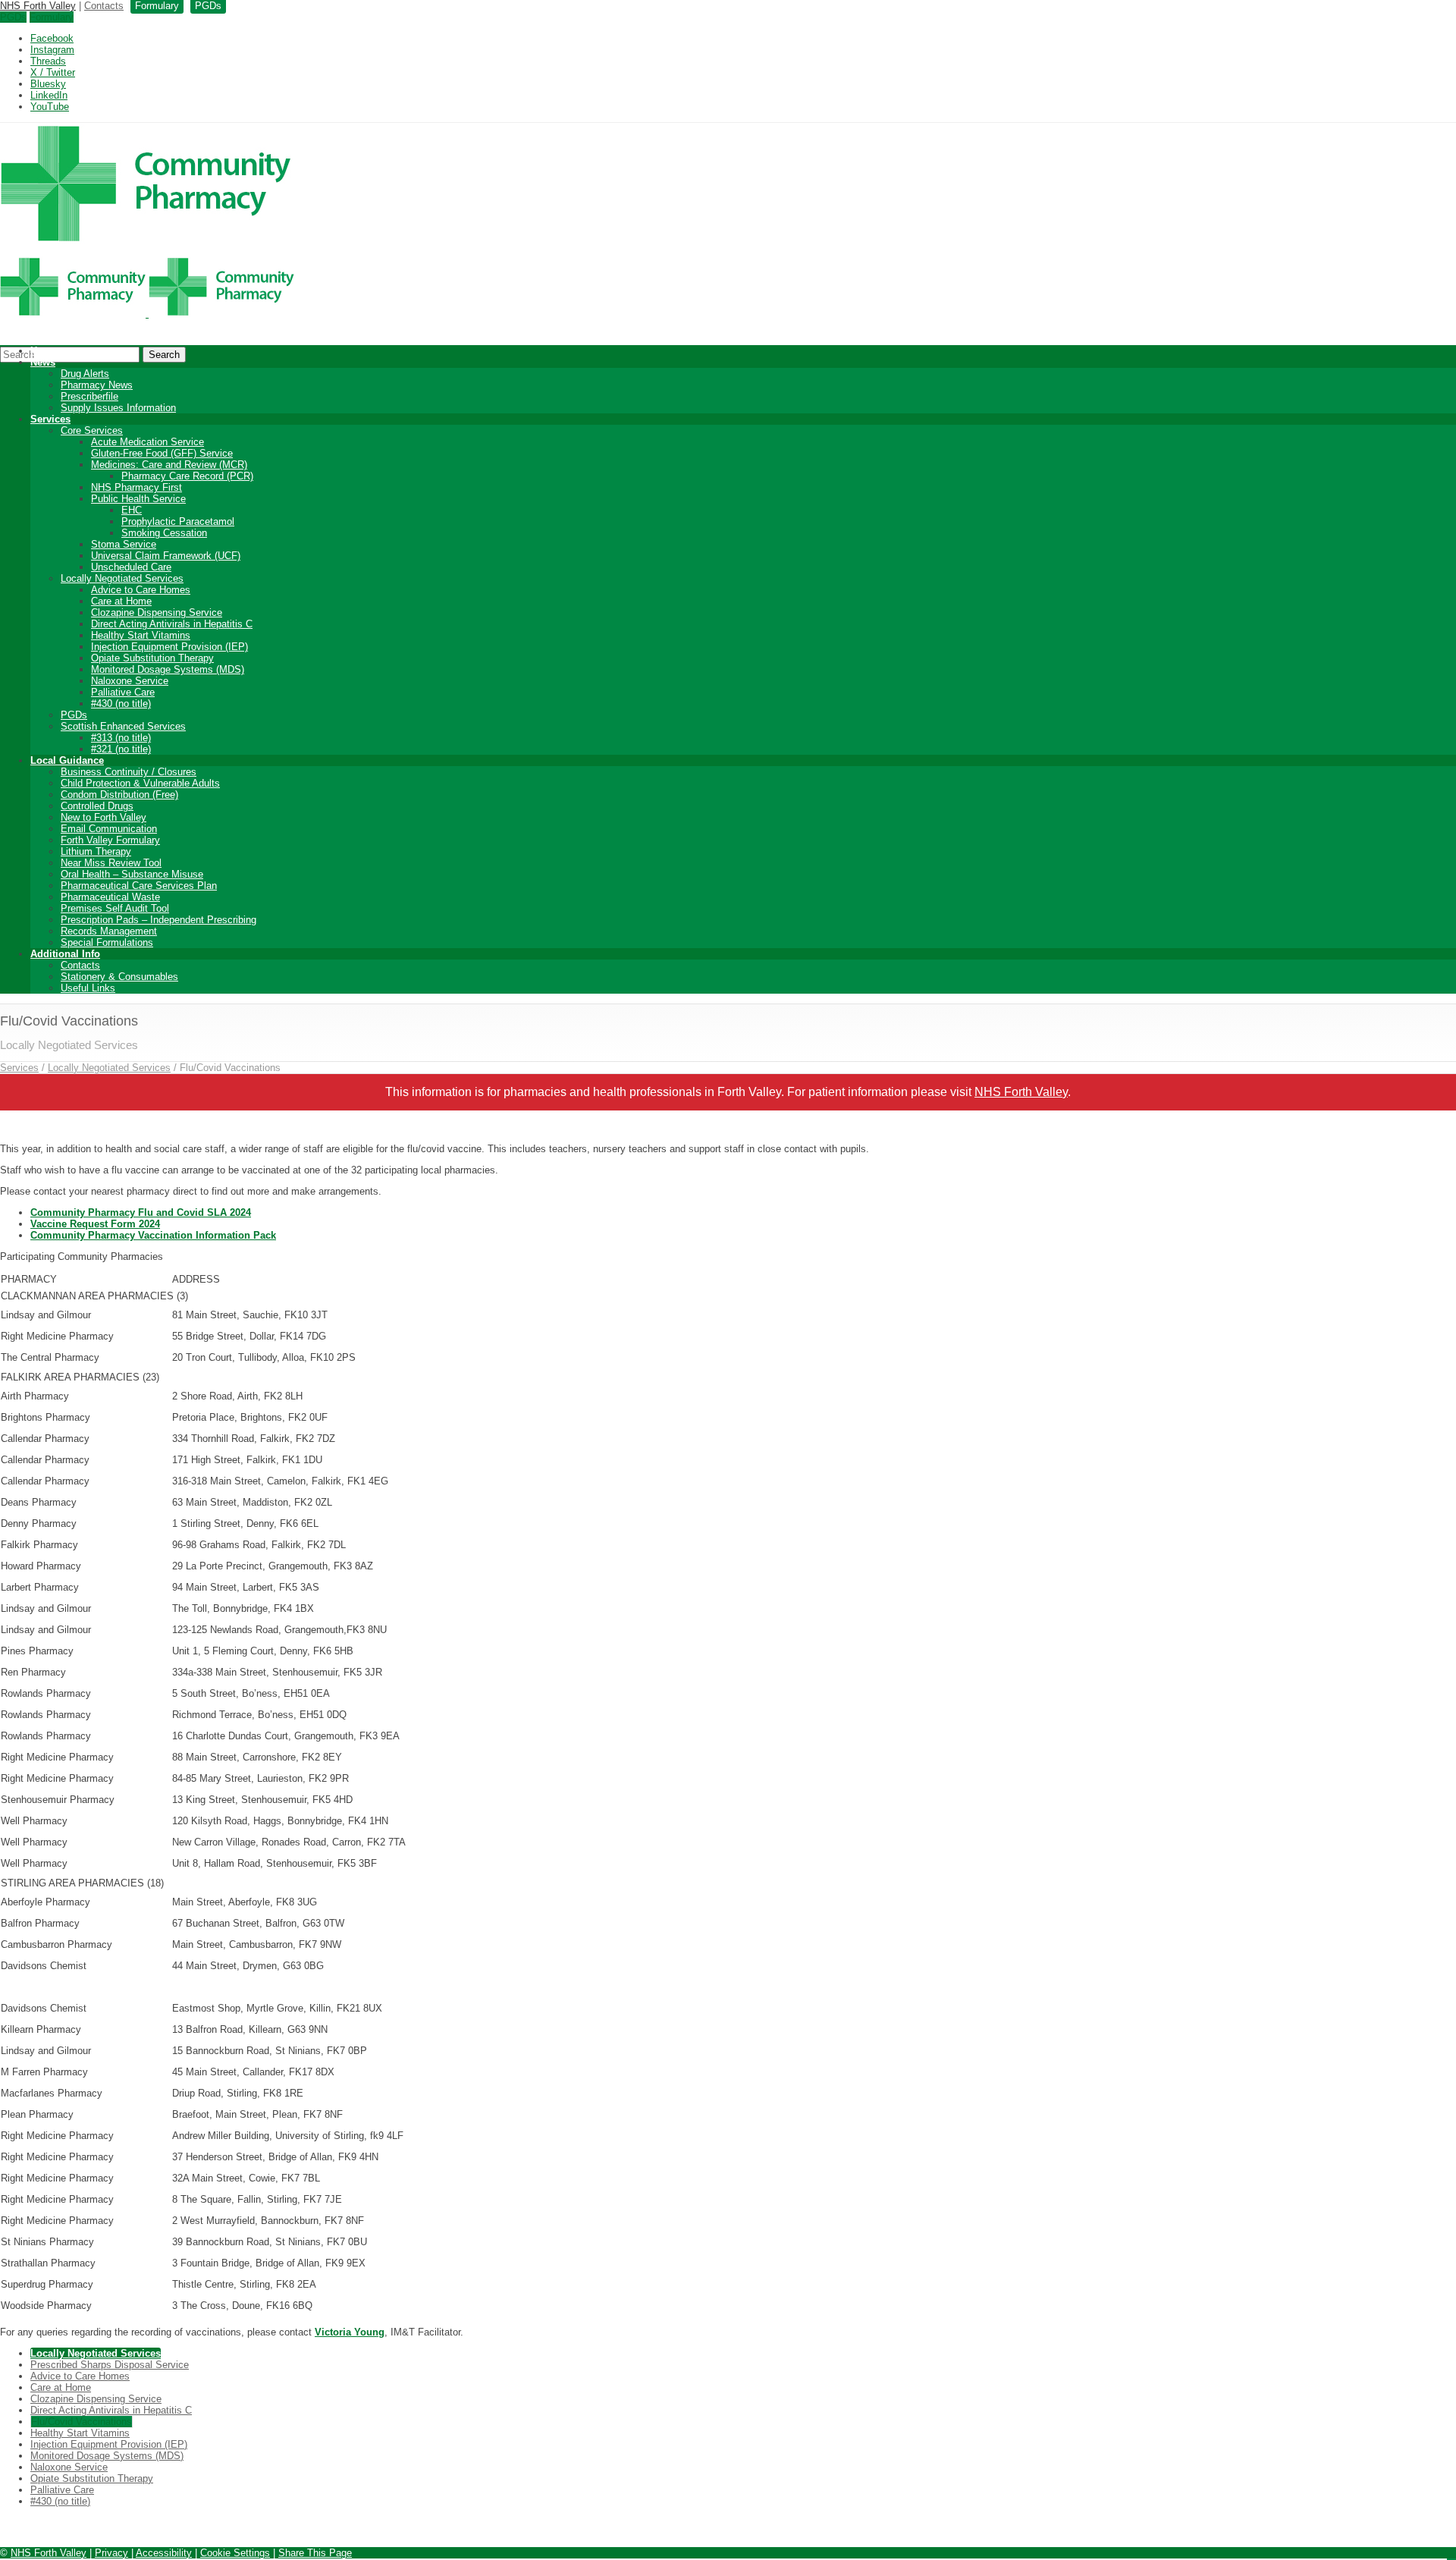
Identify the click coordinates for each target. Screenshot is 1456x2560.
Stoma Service (124, 544)
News (43, 362)
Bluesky (48, 84)
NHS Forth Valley (38, 6)
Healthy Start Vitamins (141, 635)
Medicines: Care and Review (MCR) (169, 465)
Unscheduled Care (131, 567)
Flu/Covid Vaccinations (82, 2422)
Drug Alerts (85, 374)
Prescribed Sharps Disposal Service (110, 2365)
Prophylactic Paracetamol (178, 521)
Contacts (104, 6)
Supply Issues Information (118, 408)
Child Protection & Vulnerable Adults (140, 783)
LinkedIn (49, 95)
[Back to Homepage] (147, 314)
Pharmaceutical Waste (110, 897)
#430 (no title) (121, 704)
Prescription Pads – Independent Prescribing (158, 920)
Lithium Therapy (96, 851)
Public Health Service (138, 499)
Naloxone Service (130, 681)
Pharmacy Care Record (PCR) (187, 476)
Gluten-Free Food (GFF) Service (162, 453)
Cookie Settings (235, 2553)
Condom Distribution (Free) (119, 795)
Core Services (92, 430)
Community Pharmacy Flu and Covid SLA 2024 (141, 1212)
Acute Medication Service (147, 442)
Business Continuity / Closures (129, 772)
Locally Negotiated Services (122, 578)
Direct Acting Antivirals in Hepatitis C (172, 624)
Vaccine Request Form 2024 (95, 1224)
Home (44, 351)
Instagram (52, 50)
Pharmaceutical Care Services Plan (139, 886)
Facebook (52, 38)
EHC (132, 510)
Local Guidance (67, 760)
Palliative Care (123, 692)
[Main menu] (1451, 2559)
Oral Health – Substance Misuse (132, 874)
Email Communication (109, 829)
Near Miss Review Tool (111, 863)
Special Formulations (107, 942)
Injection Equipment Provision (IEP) (169, 647)
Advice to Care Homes (141, 590)
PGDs (13, 17)
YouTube (50, 107)
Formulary (52, 17)
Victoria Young (350, 2332)
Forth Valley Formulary (110, 840)
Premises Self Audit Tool (115, 908)
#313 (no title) (121, 738)
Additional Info (65, 954)
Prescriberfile (89, 396)
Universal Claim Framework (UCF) (166, 556)
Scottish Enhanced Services (123, 726)
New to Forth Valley (104, 817)
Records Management (109, 931)
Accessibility (164, 2553)
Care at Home (121, 601)
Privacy (111, 2553)
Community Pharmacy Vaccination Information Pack (153, 1235)
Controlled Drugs (97, 806)
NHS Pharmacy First (136, 487)
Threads (48, 61)
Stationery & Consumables (119, 977)
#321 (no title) (121, 749)
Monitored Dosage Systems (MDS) (168, 669)
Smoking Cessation (164, 533)
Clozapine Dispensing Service (157, 613)
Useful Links (88, 988)
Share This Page (315, 2553)
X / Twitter (53, 72)
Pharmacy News (97, 385)
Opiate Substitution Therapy (152, 658)
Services (50, 419)
